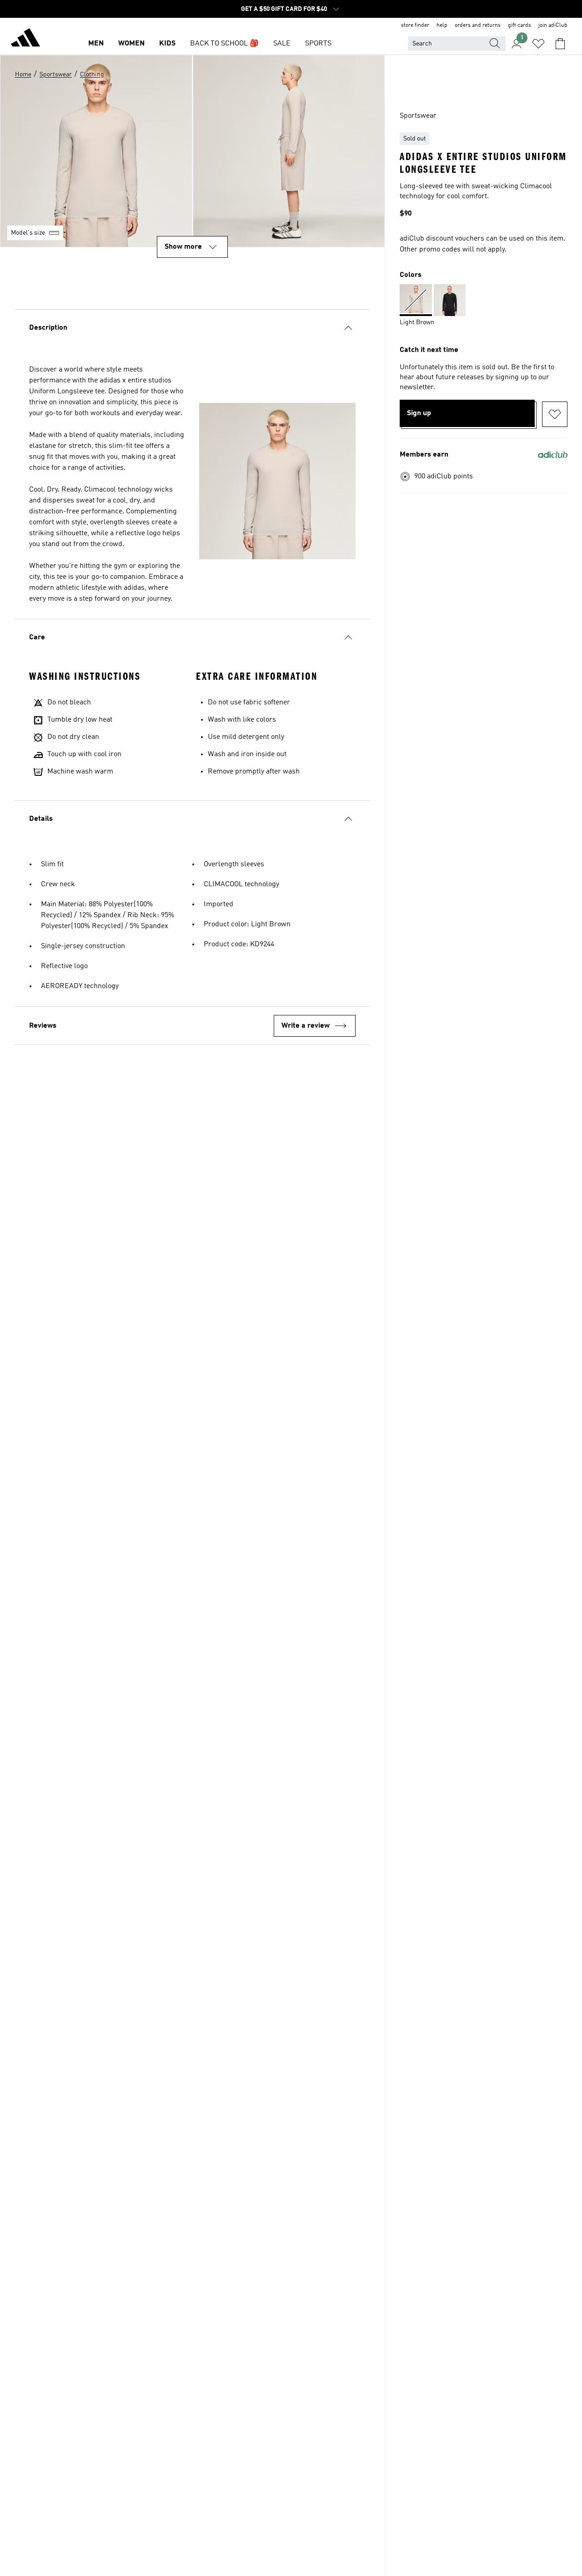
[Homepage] (25, 39)
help (442, 25)
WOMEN (131, 44)
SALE (282, 44)
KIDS (167, 44)
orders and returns (478, 25)
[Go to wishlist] (538, 44)
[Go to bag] (560, 44)
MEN (96, 44)
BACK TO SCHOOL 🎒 (224, 44)
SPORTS (318, 44)
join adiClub (553, 25)
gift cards (519, 25)
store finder (415, 25)
